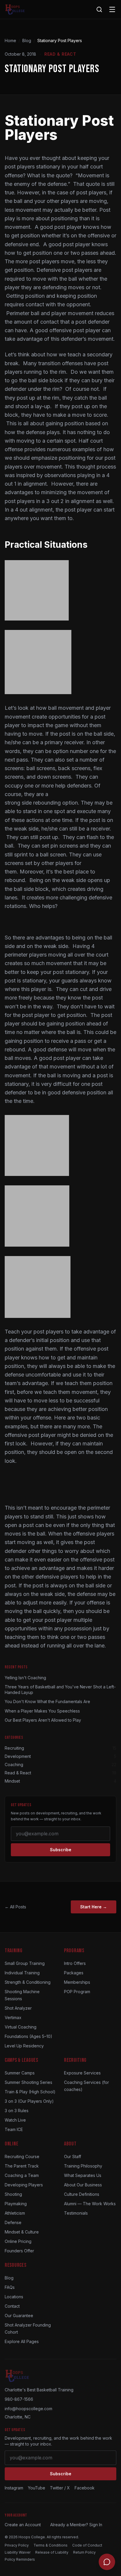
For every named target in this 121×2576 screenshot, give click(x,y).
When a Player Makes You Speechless (42, 1711)
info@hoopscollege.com (28, 2409)
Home (10, 40)
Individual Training (22, 1973)
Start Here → (94, 1907)
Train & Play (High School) (30, 2092)
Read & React (60, 54)
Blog (27, 40)
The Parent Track (22, 2166)
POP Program (77, 1992)
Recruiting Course (22, 2156)
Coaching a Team (22, 2175)
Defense (13, 2222)
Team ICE (14, 2129)
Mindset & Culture (22, 2232)
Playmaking (16, 2204)
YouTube (37, 2488)
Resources (15, 2265)
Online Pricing (18, 2241)
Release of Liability (52, 2552)
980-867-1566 (19, 2399)
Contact (12, 2306)
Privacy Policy (17, 2545)
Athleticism (15, 2213)
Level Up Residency (24, 2046)
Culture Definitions (82, 2194)
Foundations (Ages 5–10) (28, 2036)
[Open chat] (107, 2562)
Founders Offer (19, 2251)
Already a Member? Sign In (76, 2525)
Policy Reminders (20, 2559)
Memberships (77, 1982)
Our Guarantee (19, 2316)
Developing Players (24, 2185)
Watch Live (15, 2120)
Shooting (13, 2194)
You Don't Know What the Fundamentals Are (47, 1701)
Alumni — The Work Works (90, 2204)
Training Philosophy (83, 2166)
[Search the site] (99, 9)
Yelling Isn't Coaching (25, 1678)
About (70, 2144)
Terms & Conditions (51, 2545)
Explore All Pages (22, 2341)
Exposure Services (82, 2073)
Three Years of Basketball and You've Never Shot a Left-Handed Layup (60, 1690)
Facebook (85, 2488)
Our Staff (73, 2156)
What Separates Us (83, 2175)
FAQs (10, 2287)
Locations (14, 2297)
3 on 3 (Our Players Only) (29, 2101)
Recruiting (75, 2060)
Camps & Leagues (21, 2060)
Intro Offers (75, 1963)
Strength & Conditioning (28, 1982)
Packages (74, 1973)
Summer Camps (20, 2073)
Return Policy (84, 2552)
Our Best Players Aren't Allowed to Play (43, 1720)
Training (14, 1951)
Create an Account (23, 2525)
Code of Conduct (87, 2545)
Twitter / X (60, 2488)
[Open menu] (112, 9)
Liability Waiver (18, 2552)
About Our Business (83, 2185)
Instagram (14, 2488)
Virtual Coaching (21, 2027)
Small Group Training (25, 1963)
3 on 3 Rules (17, 2111)
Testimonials (76, 2213)
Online (11, 2144)
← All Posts (15, 1907)
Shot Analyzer (18, 2008)
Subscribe (61, 1850)
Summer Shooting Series (28, 2082)
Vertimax (13, 2017)
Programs (74, 1951)
